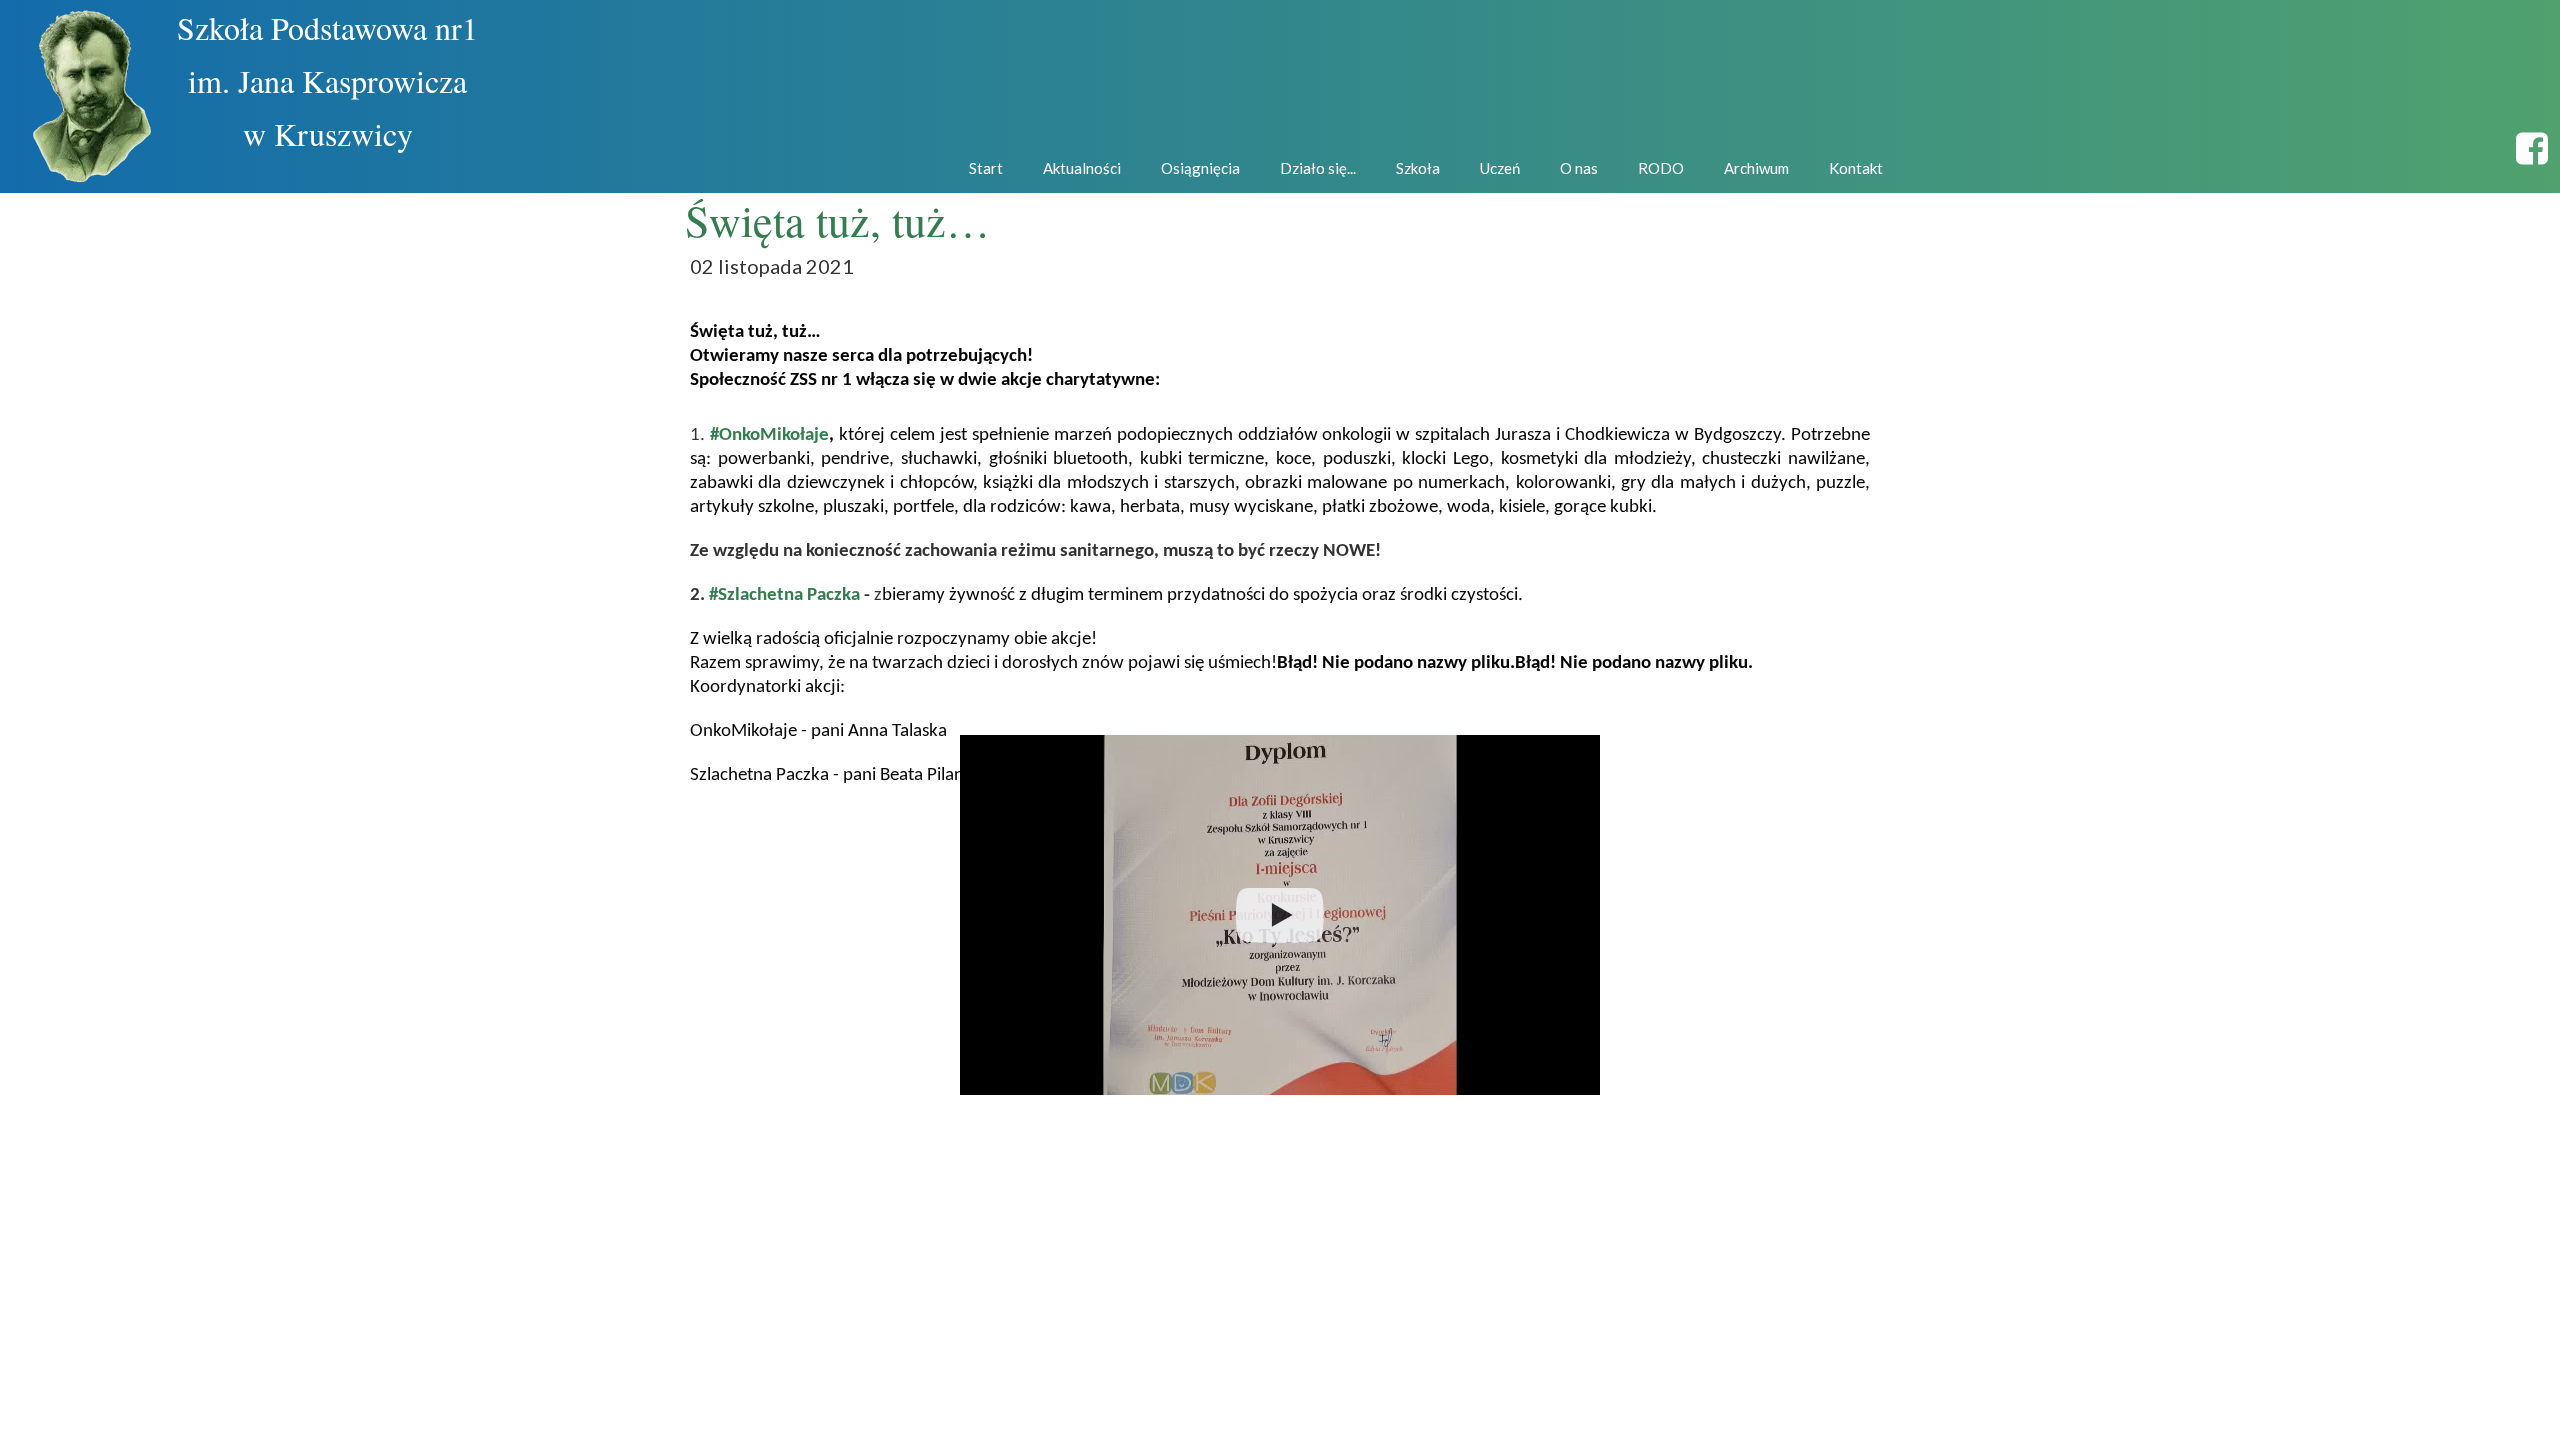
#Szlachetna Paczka (782, 595)
